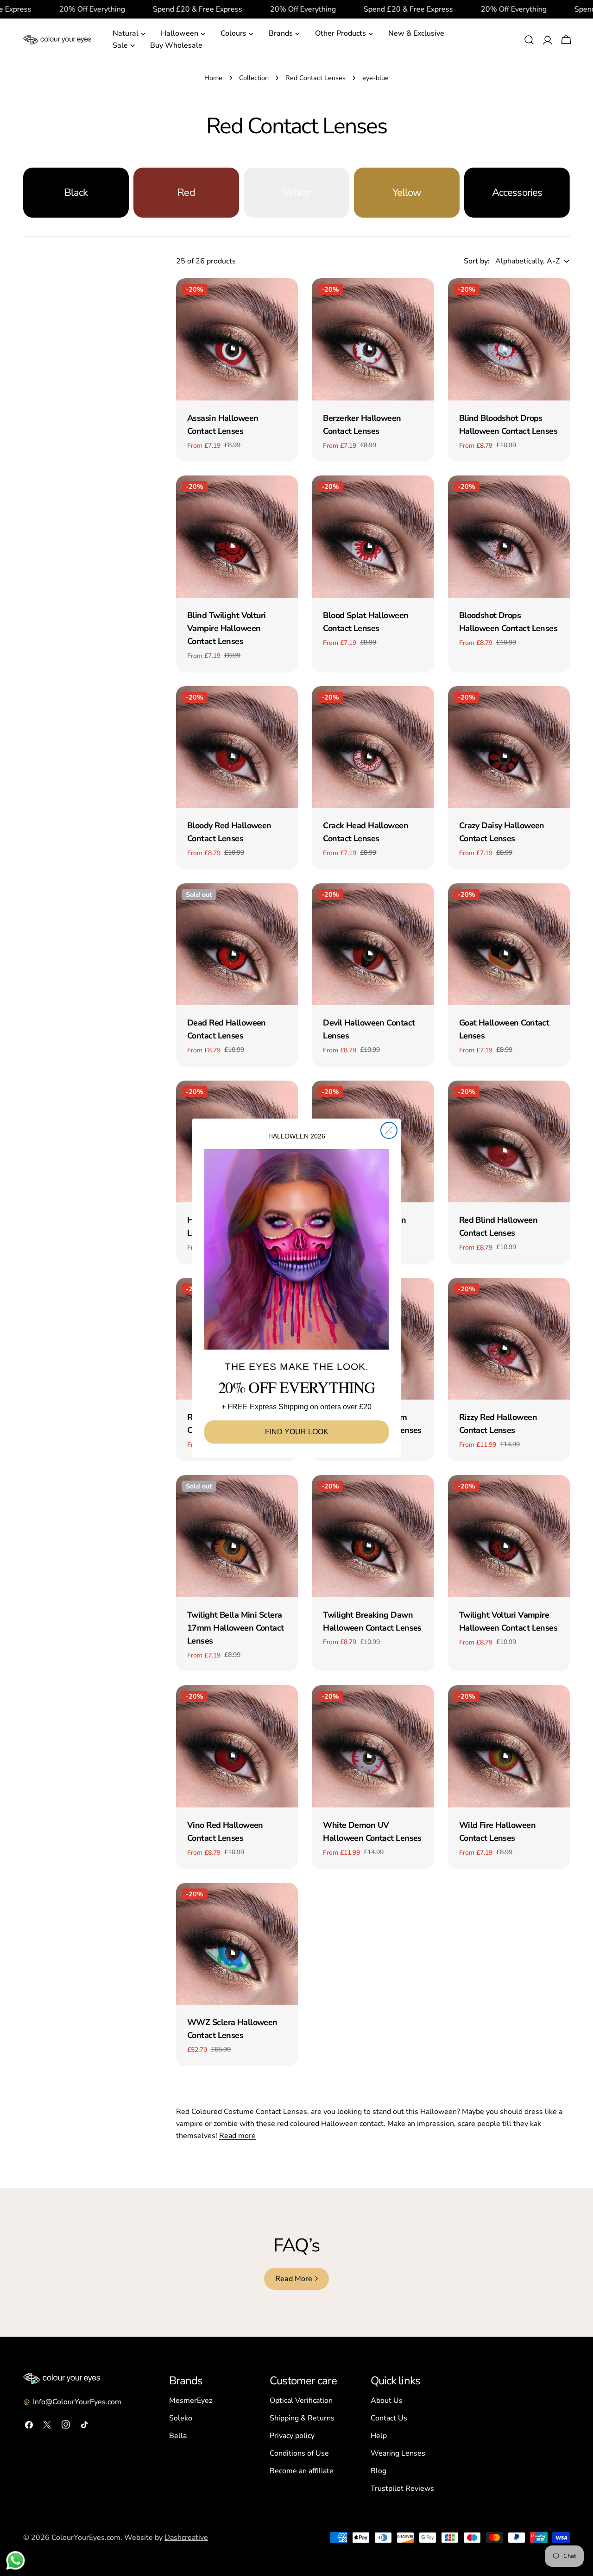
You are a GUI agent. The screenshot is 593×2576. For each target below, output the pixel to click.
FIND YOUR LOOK (297, 1432)
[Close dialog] (389, 1130)
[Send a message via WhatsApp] (16, 2560)
